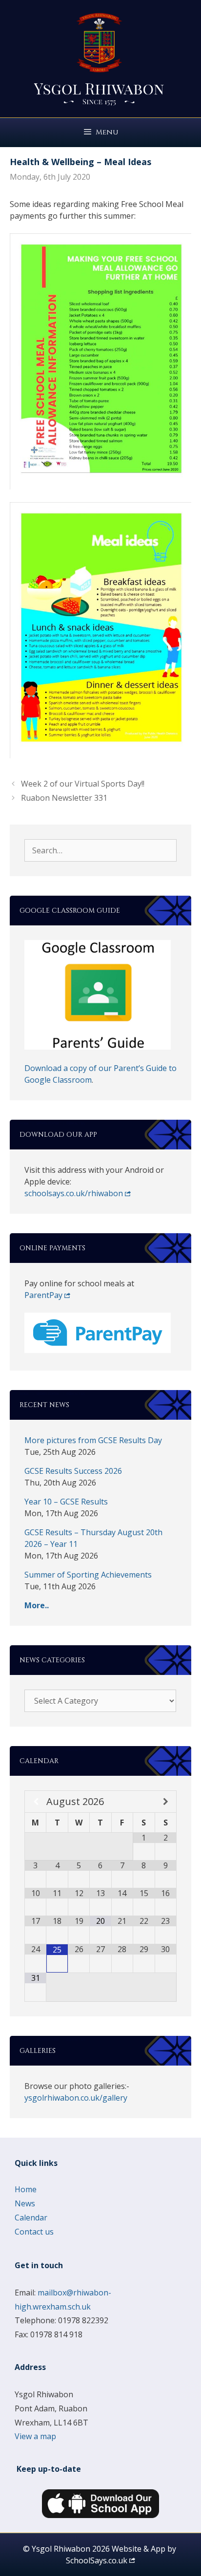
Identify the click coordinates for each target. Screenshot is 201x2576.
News (25, 2203)
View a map (35, 2436)
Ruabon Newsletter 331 (64, 798)
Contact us (34, 2232)
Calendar (31, 2218)
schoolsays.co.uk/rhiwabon (74, 1193)
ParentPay (43, 1295)
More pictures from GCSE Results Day (93, 1440)
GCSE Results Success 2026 (73, 1471)
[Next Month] (166, 1802)
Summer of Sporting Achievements (88, 1575)
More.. (37, 1605)
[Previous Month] (36, 1802)
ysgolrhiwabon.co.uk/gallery (76, 2098)
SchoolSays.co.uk (97, 2560)
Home (26, 2189)
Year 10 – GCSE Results (66, 1502)
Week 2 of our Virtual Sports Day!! (83, 784)
